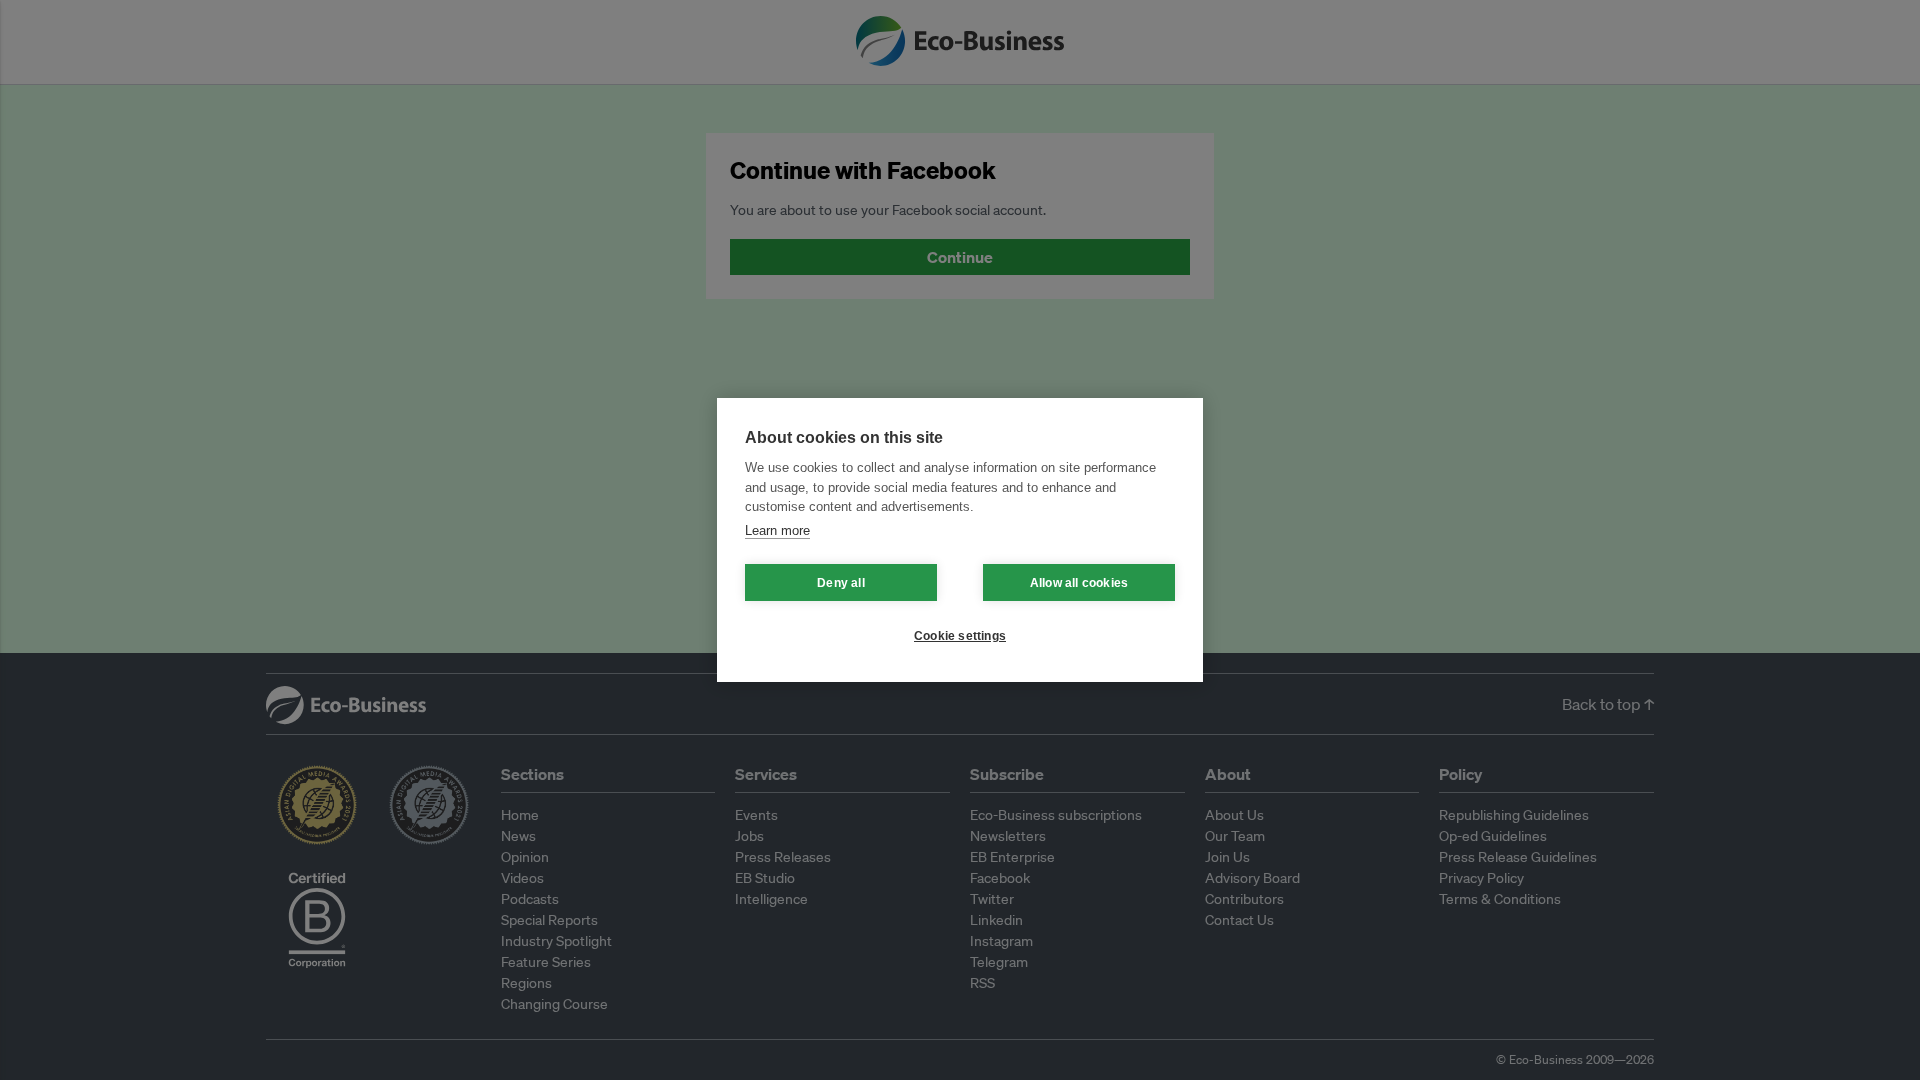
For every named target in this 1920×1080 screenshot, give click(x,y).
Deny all (841, 583)
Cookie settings (960, 636)
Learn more (777, 530)
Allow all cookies (1079, 583)
